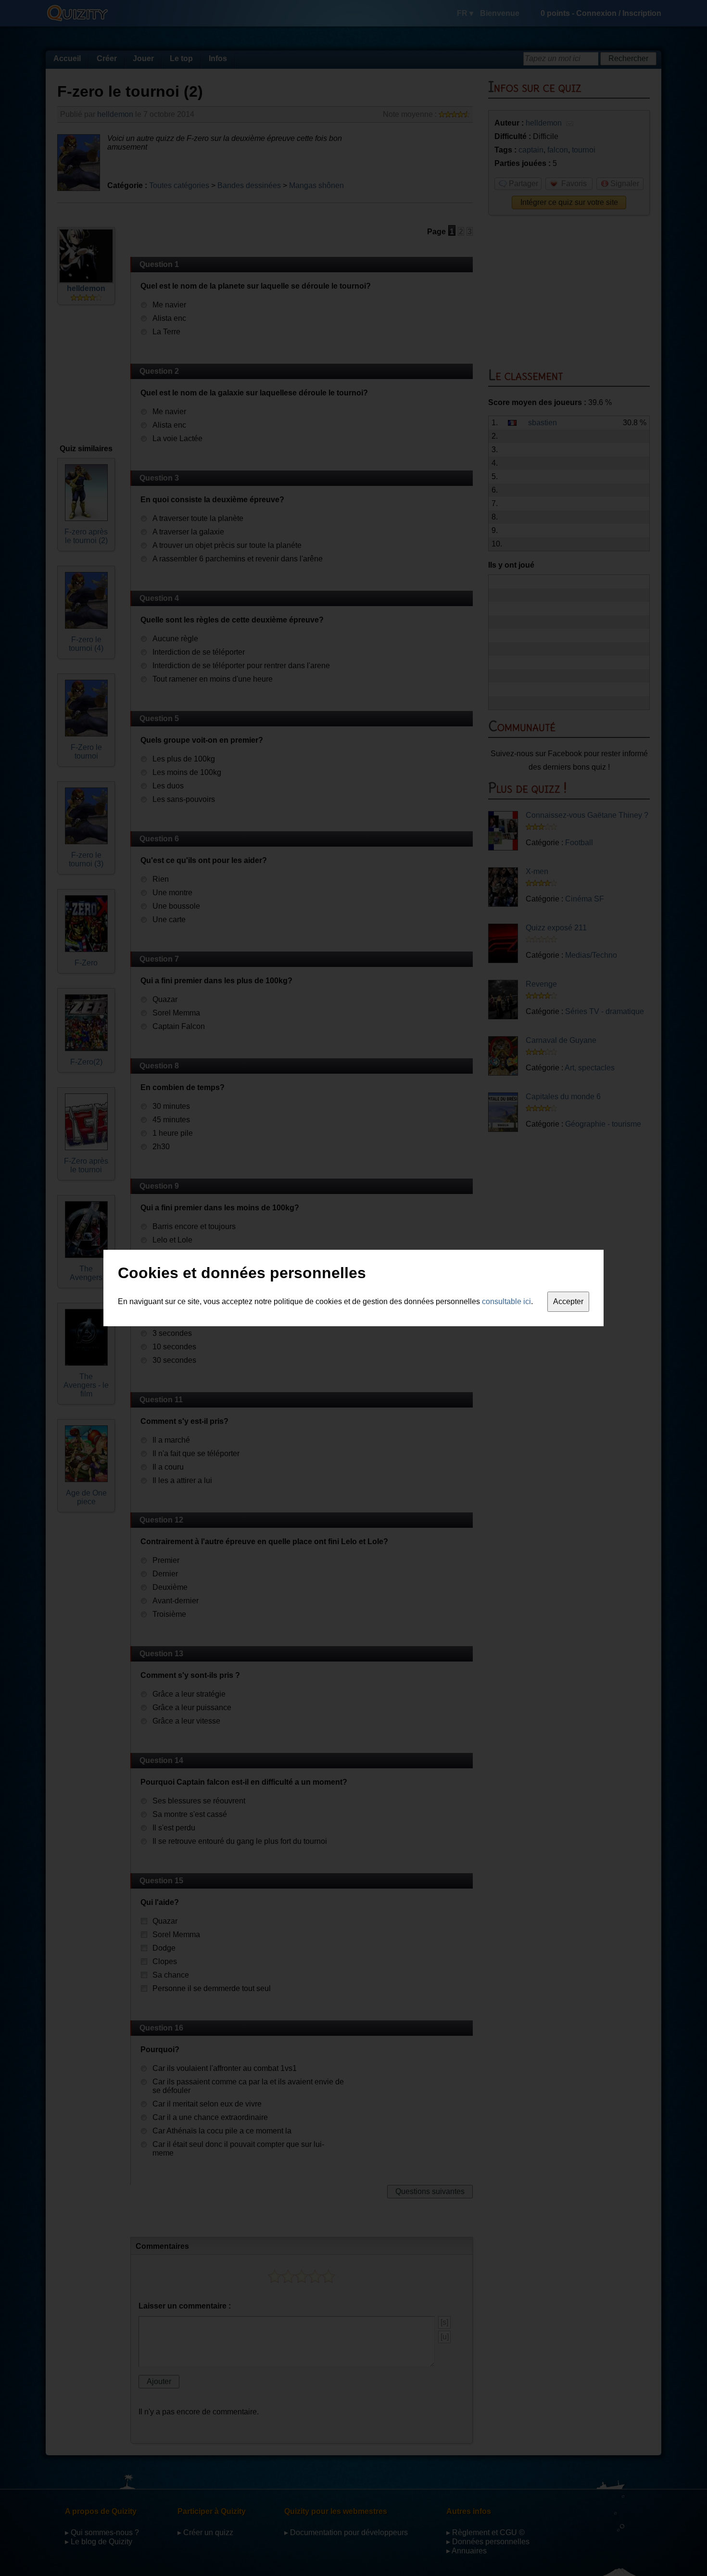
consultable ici (506, 1301)
